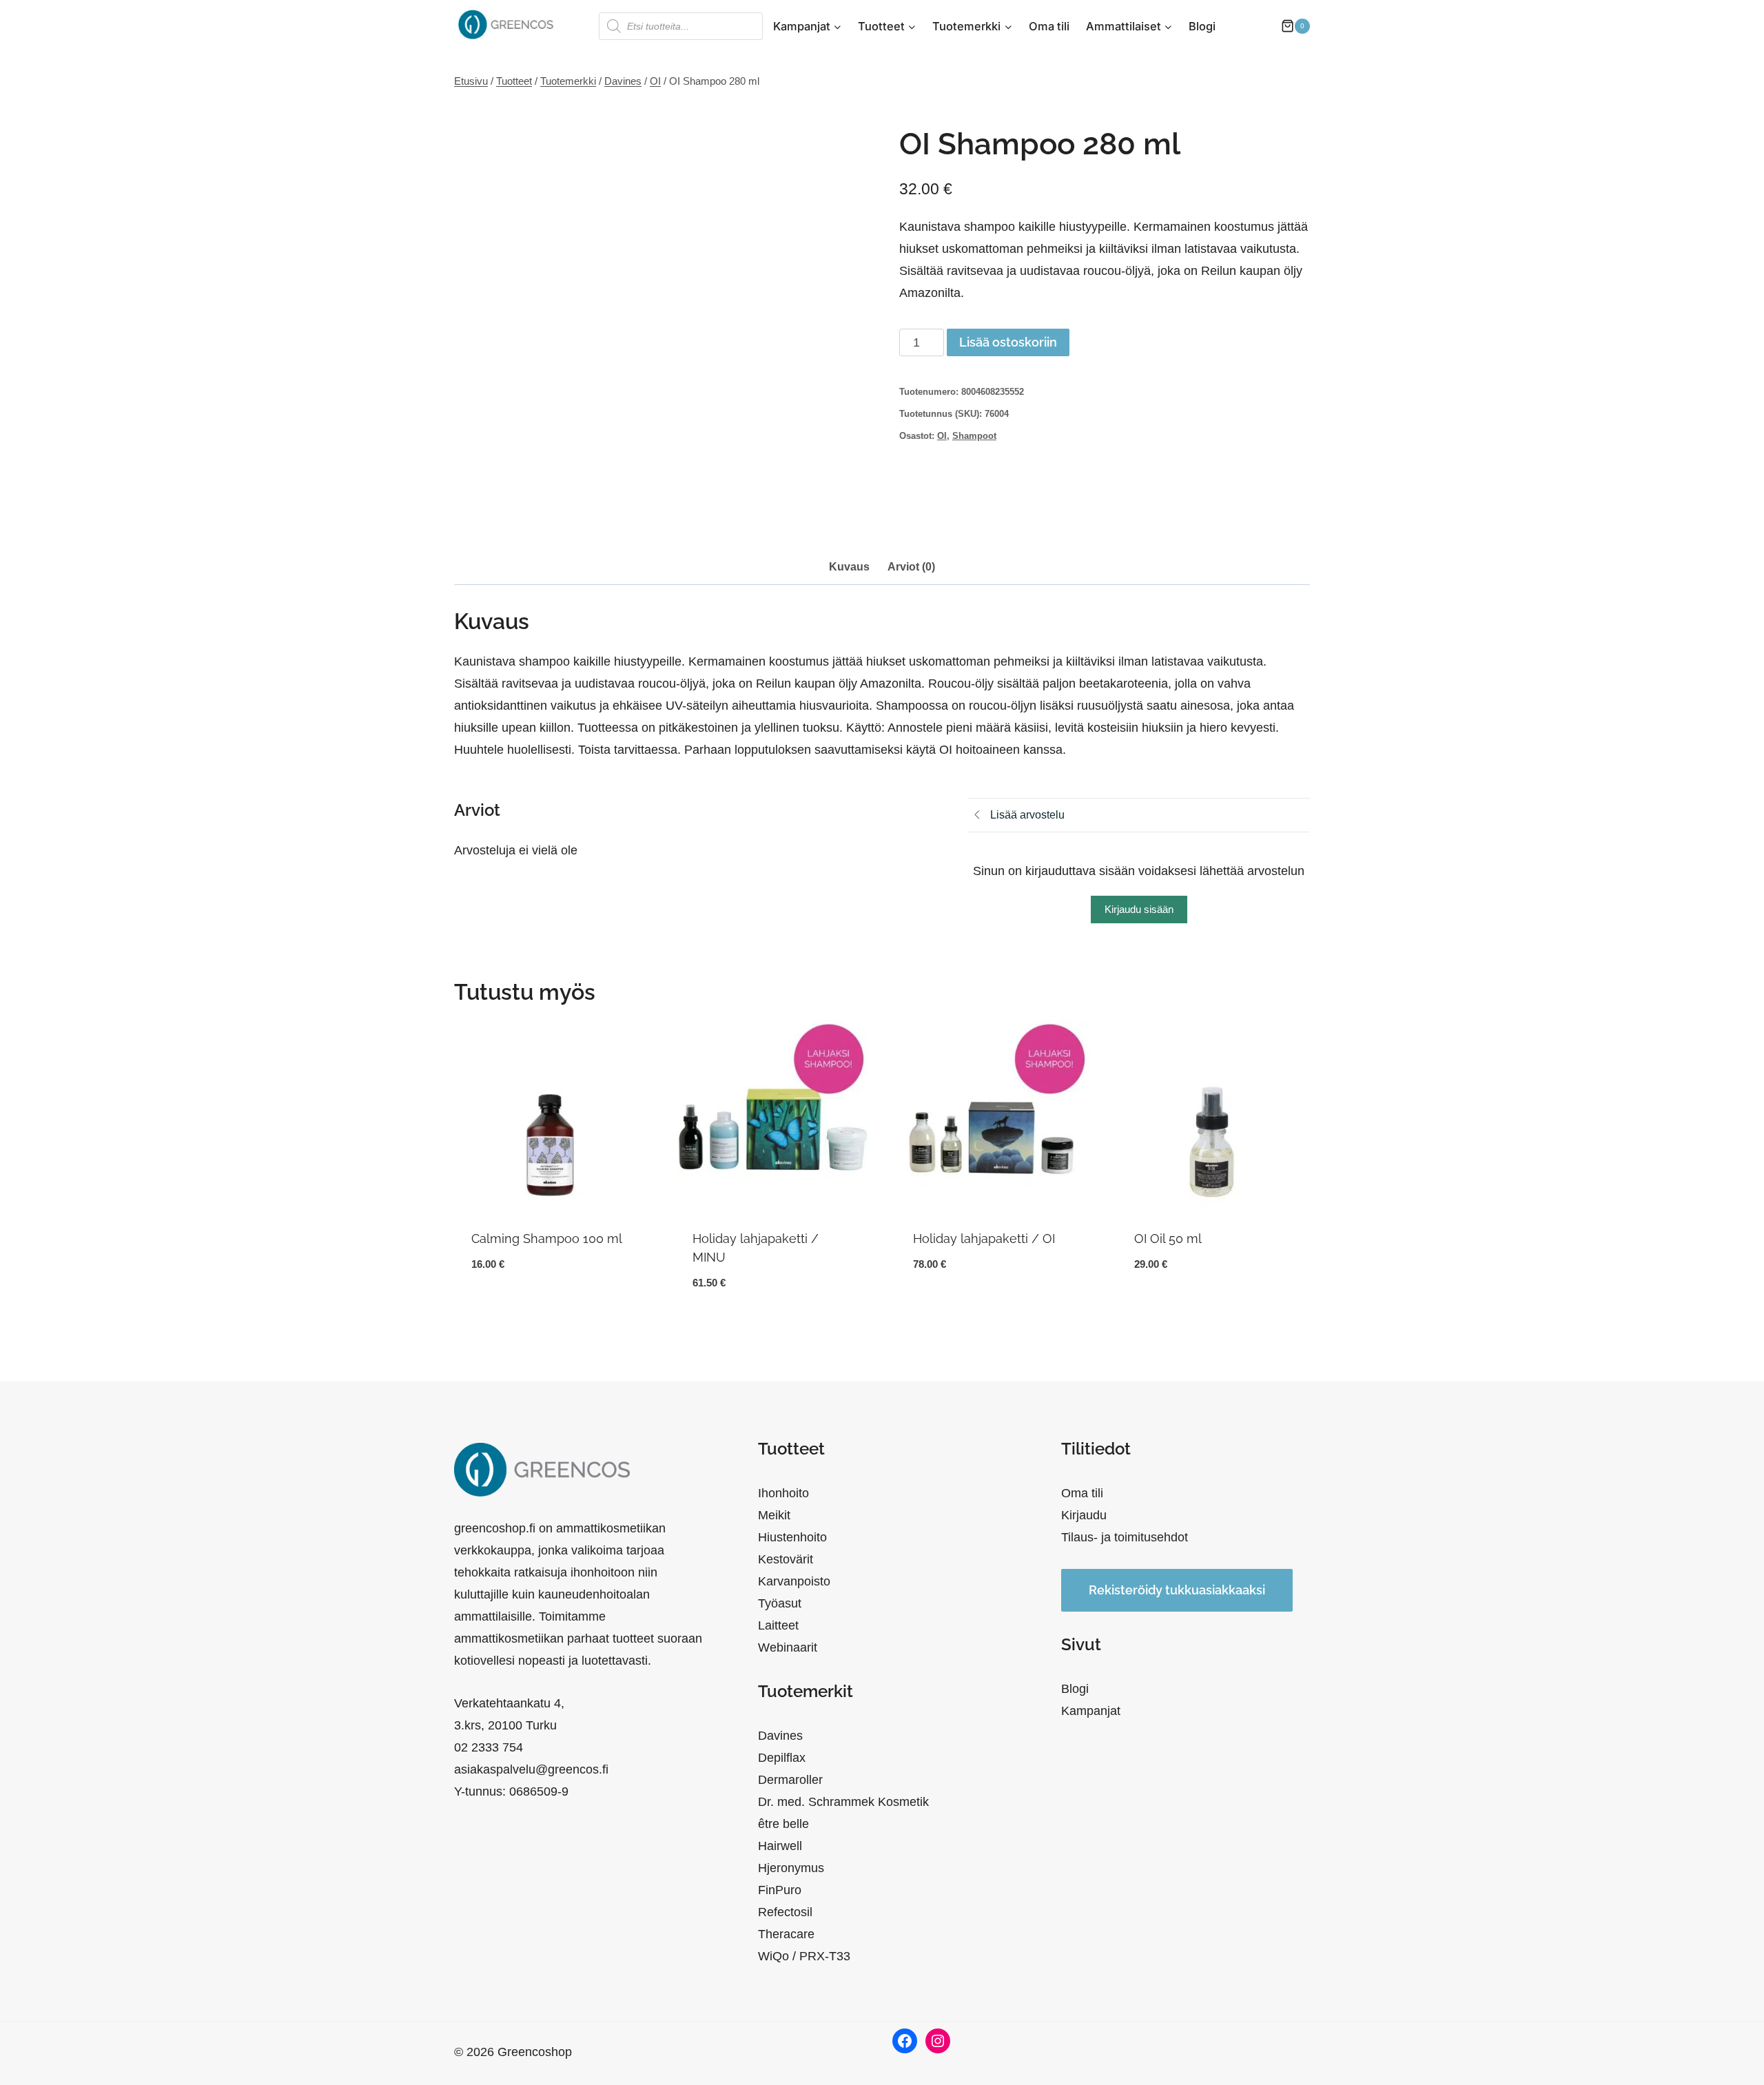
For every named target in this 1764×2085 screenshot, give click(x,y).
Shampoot (974, 436)
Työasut (780, 1603)
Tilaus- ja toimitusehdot (1125, 1537)
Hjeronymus (791, 1868)
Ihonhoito (783, 1493)
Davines (780, 1736)
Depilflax (782, 1758)
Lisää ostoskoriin (1008, 342)
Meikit (774, 1515)
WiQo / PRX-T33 (804, 1956)
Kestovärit (786, 1559)
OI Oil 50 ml (1168, 1239)
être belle (783, 1824)
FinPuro (780, 1890)
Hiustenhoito (792, 1537)
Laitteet (778, 1625)
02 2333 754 (489, 1747)
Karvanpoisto (794, 1581)
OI (942, 436)
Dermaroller (790, 1780)
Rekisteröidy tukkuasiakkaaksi (1177, 1590)
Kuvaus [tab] (849, 566)
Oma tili (1049, 26)
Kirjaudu (1084, 1515)
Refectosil (785, 1912)
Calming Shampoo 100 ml (547, 1239)
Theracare (786, 1934)
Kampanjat (1091, 1711)
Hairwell (780, 1846)
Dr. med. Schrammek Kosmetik (843, 1802)
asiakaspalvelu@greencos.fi (531, 1769)
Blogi (1202, 26)
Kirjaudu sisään (1139, 909)
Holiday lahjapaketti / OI (984, 1239)
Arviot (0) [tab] (911, 566)
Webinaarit (788, 1647)
